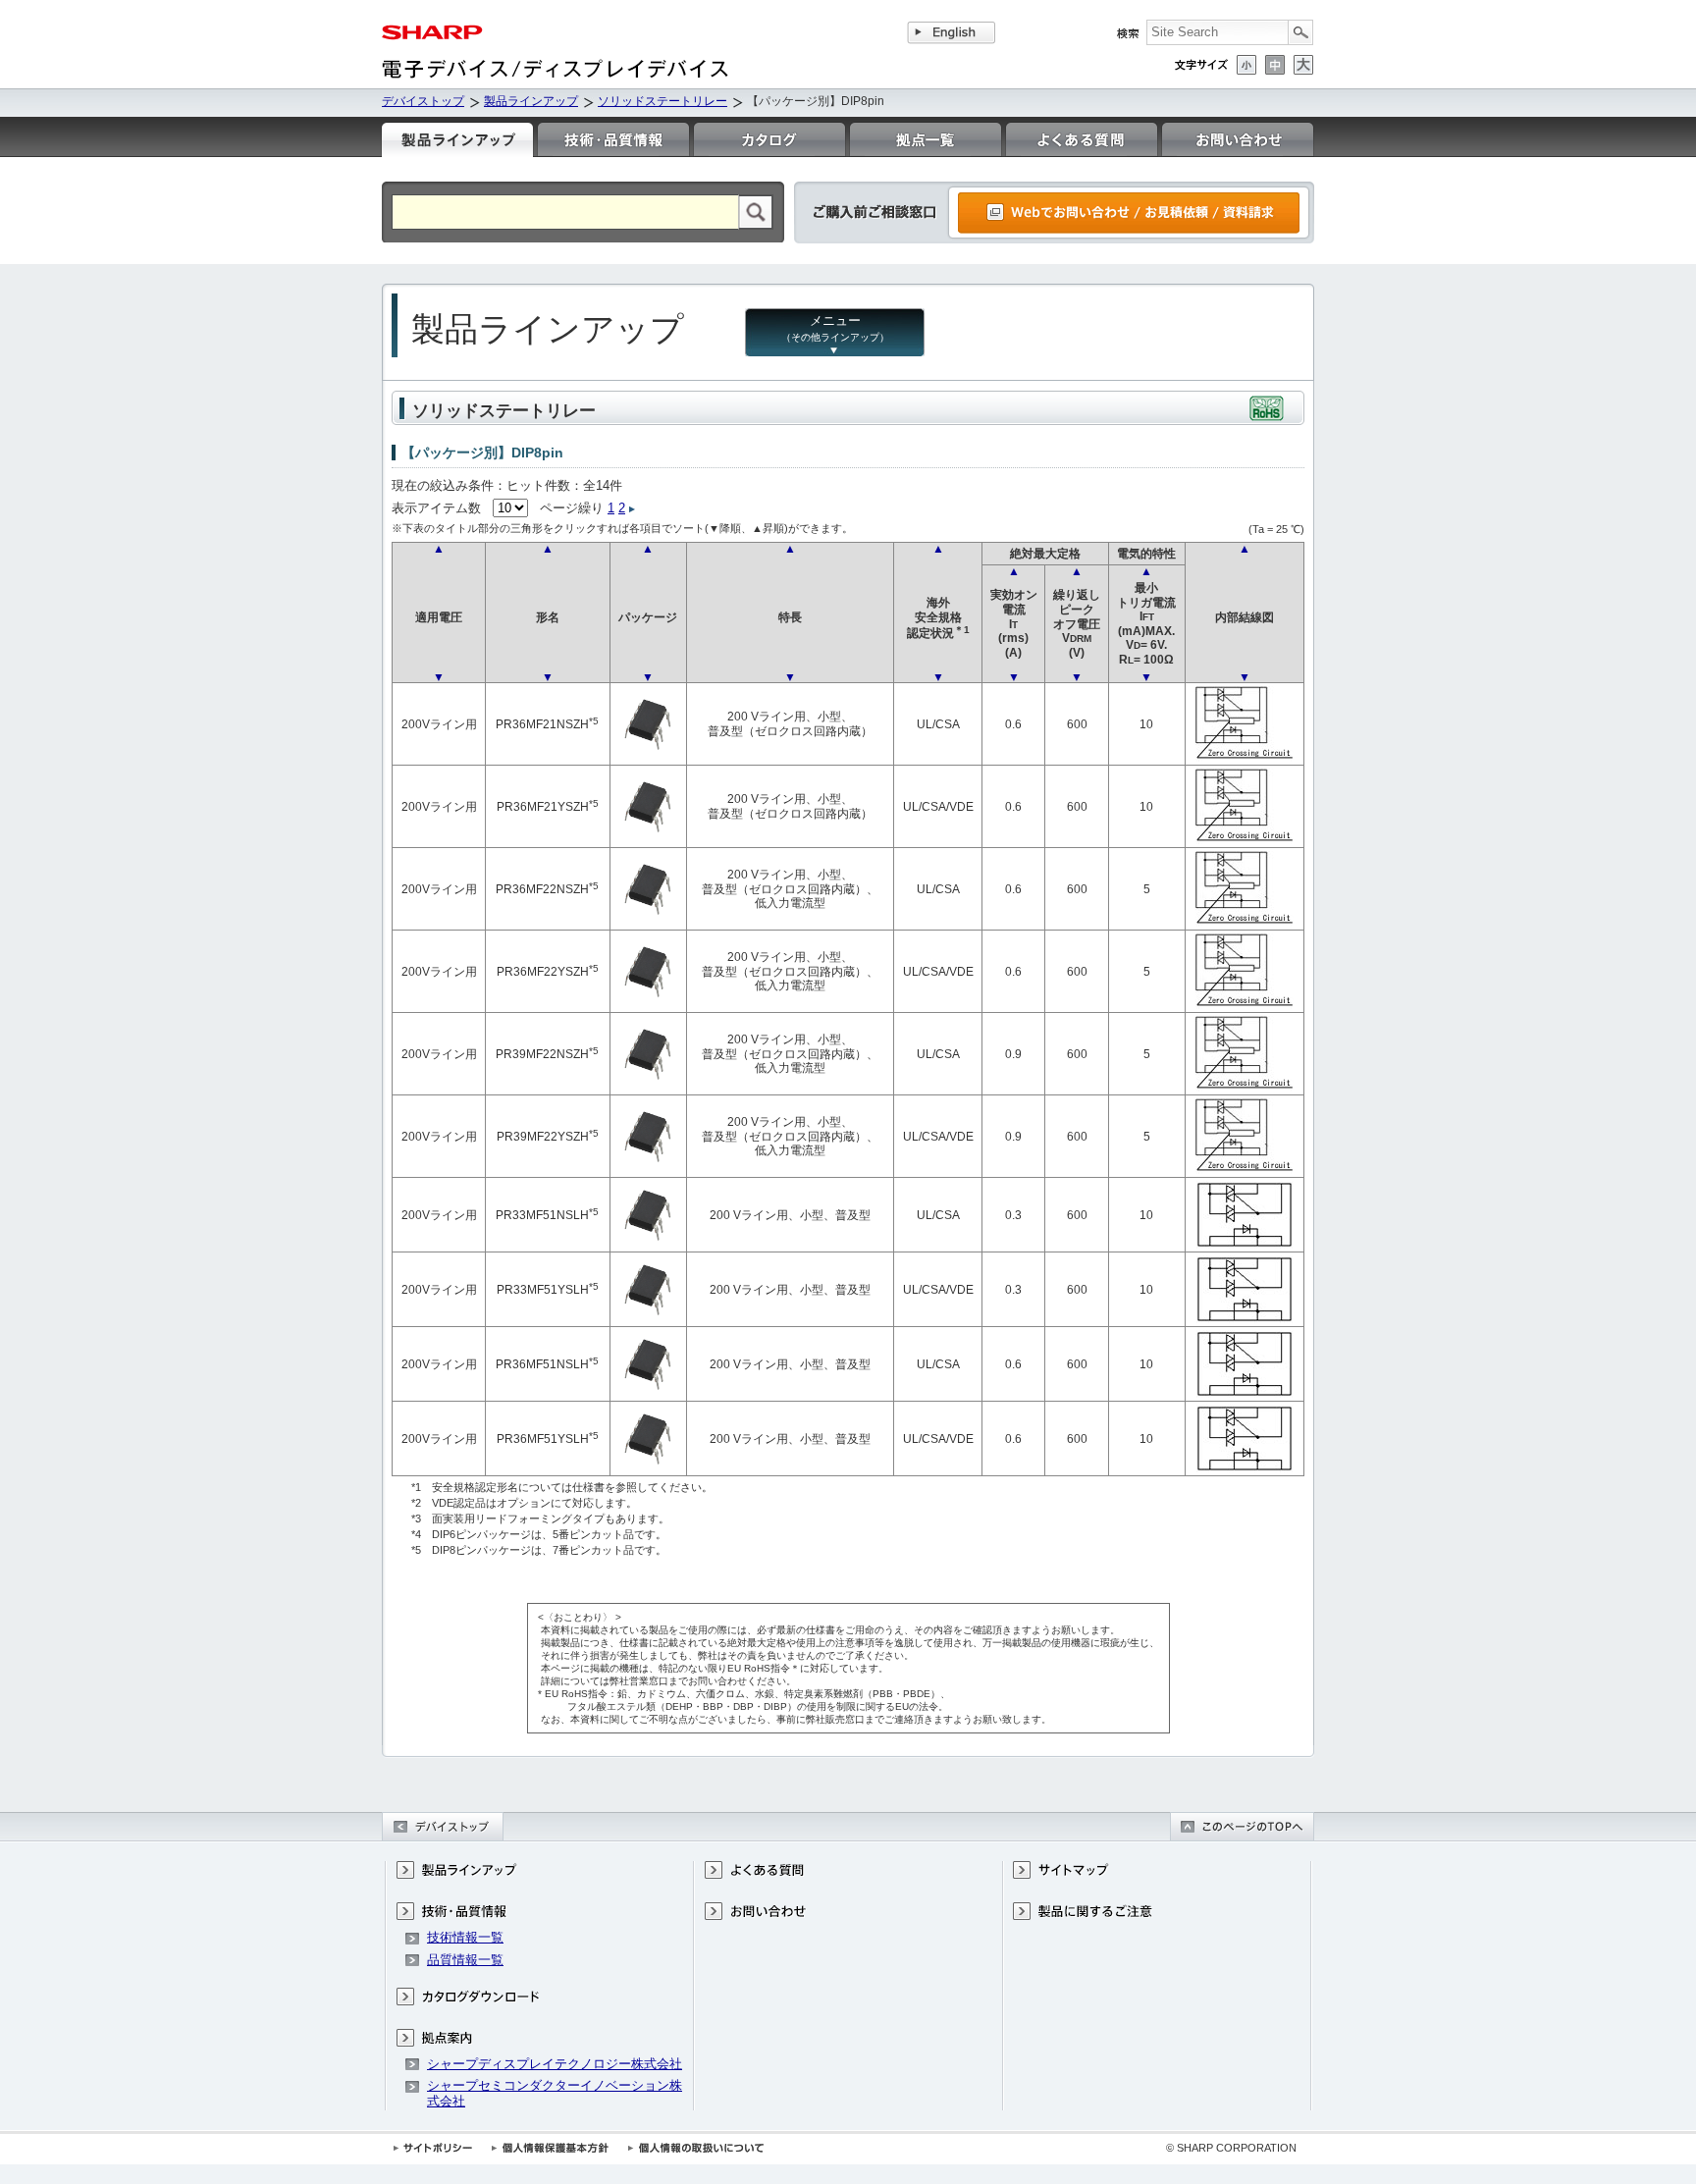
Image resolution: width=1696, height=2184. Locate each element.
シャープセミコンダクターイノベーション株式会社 (555, 2093)
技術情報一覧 (465, 1937)
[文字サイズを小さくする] (1246, 65)
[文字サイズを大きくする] (1303, 65)
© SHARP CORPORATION (1231, 2148)
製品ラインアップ (531, 101)
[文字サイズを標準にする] (1275, 65)
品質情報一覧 (465, 1960)
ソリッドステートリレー (662, 101)
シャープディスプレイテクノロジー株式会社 (555, 2064)
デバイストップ (423, 101)
